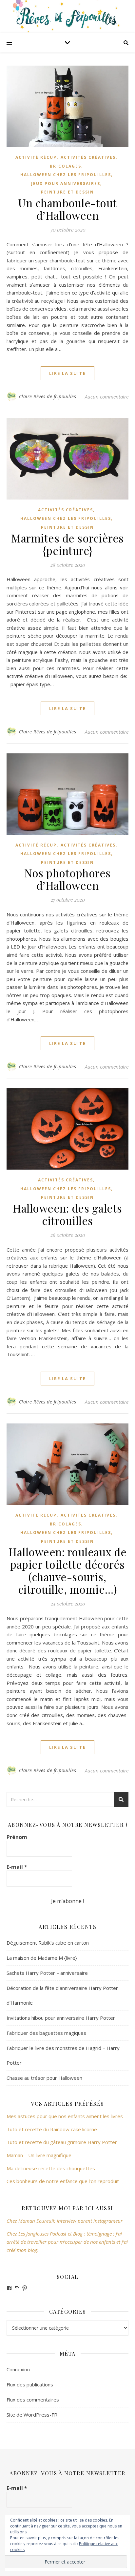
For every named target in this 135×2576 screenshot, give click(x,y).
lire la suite (67, 373)
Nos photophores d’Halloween (67, 879)
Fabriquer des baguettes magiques (46, 2033)
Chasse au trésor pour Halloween (44, 2078)
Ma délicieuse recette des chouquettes (51, 2168)
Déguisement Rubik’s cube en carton (48, 1943)
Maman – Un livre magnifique (39, 2155)
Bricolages (66, 166)
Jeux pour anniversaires (66, 184)
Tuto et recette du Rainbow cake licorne (52, 2129)
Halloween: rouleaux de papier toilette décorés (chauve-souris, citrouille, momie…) (67, 1570)
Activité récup (36, 157)
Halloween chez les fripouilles (66, 175)
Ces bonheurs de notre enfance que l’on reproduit (63, 2181)
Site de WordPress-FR (32, 2415)
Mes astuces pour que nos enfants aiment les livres (65, 2116)
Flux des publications (30, 2384)
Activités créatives (88, 157)
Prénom (17, 1837)
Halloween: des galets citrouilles (67, 1214)
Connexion (18, 2369)
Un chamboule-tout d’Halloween (67, 209)
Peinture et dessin (67, 192)
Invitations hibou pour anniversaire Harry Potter (61, 2018)
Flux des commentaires (33, 2400)
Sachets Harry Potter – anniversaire (47, 1973)
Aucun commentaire (107, 397)
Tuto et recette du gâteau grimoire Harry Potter (62, 2142)
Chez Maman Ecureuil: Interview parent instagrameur (65, 2221)
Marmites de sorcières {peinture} (67, 544)
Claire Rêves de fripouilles (48, 396)
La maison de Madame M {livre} (42, 1958)
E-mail (17, 1867)
